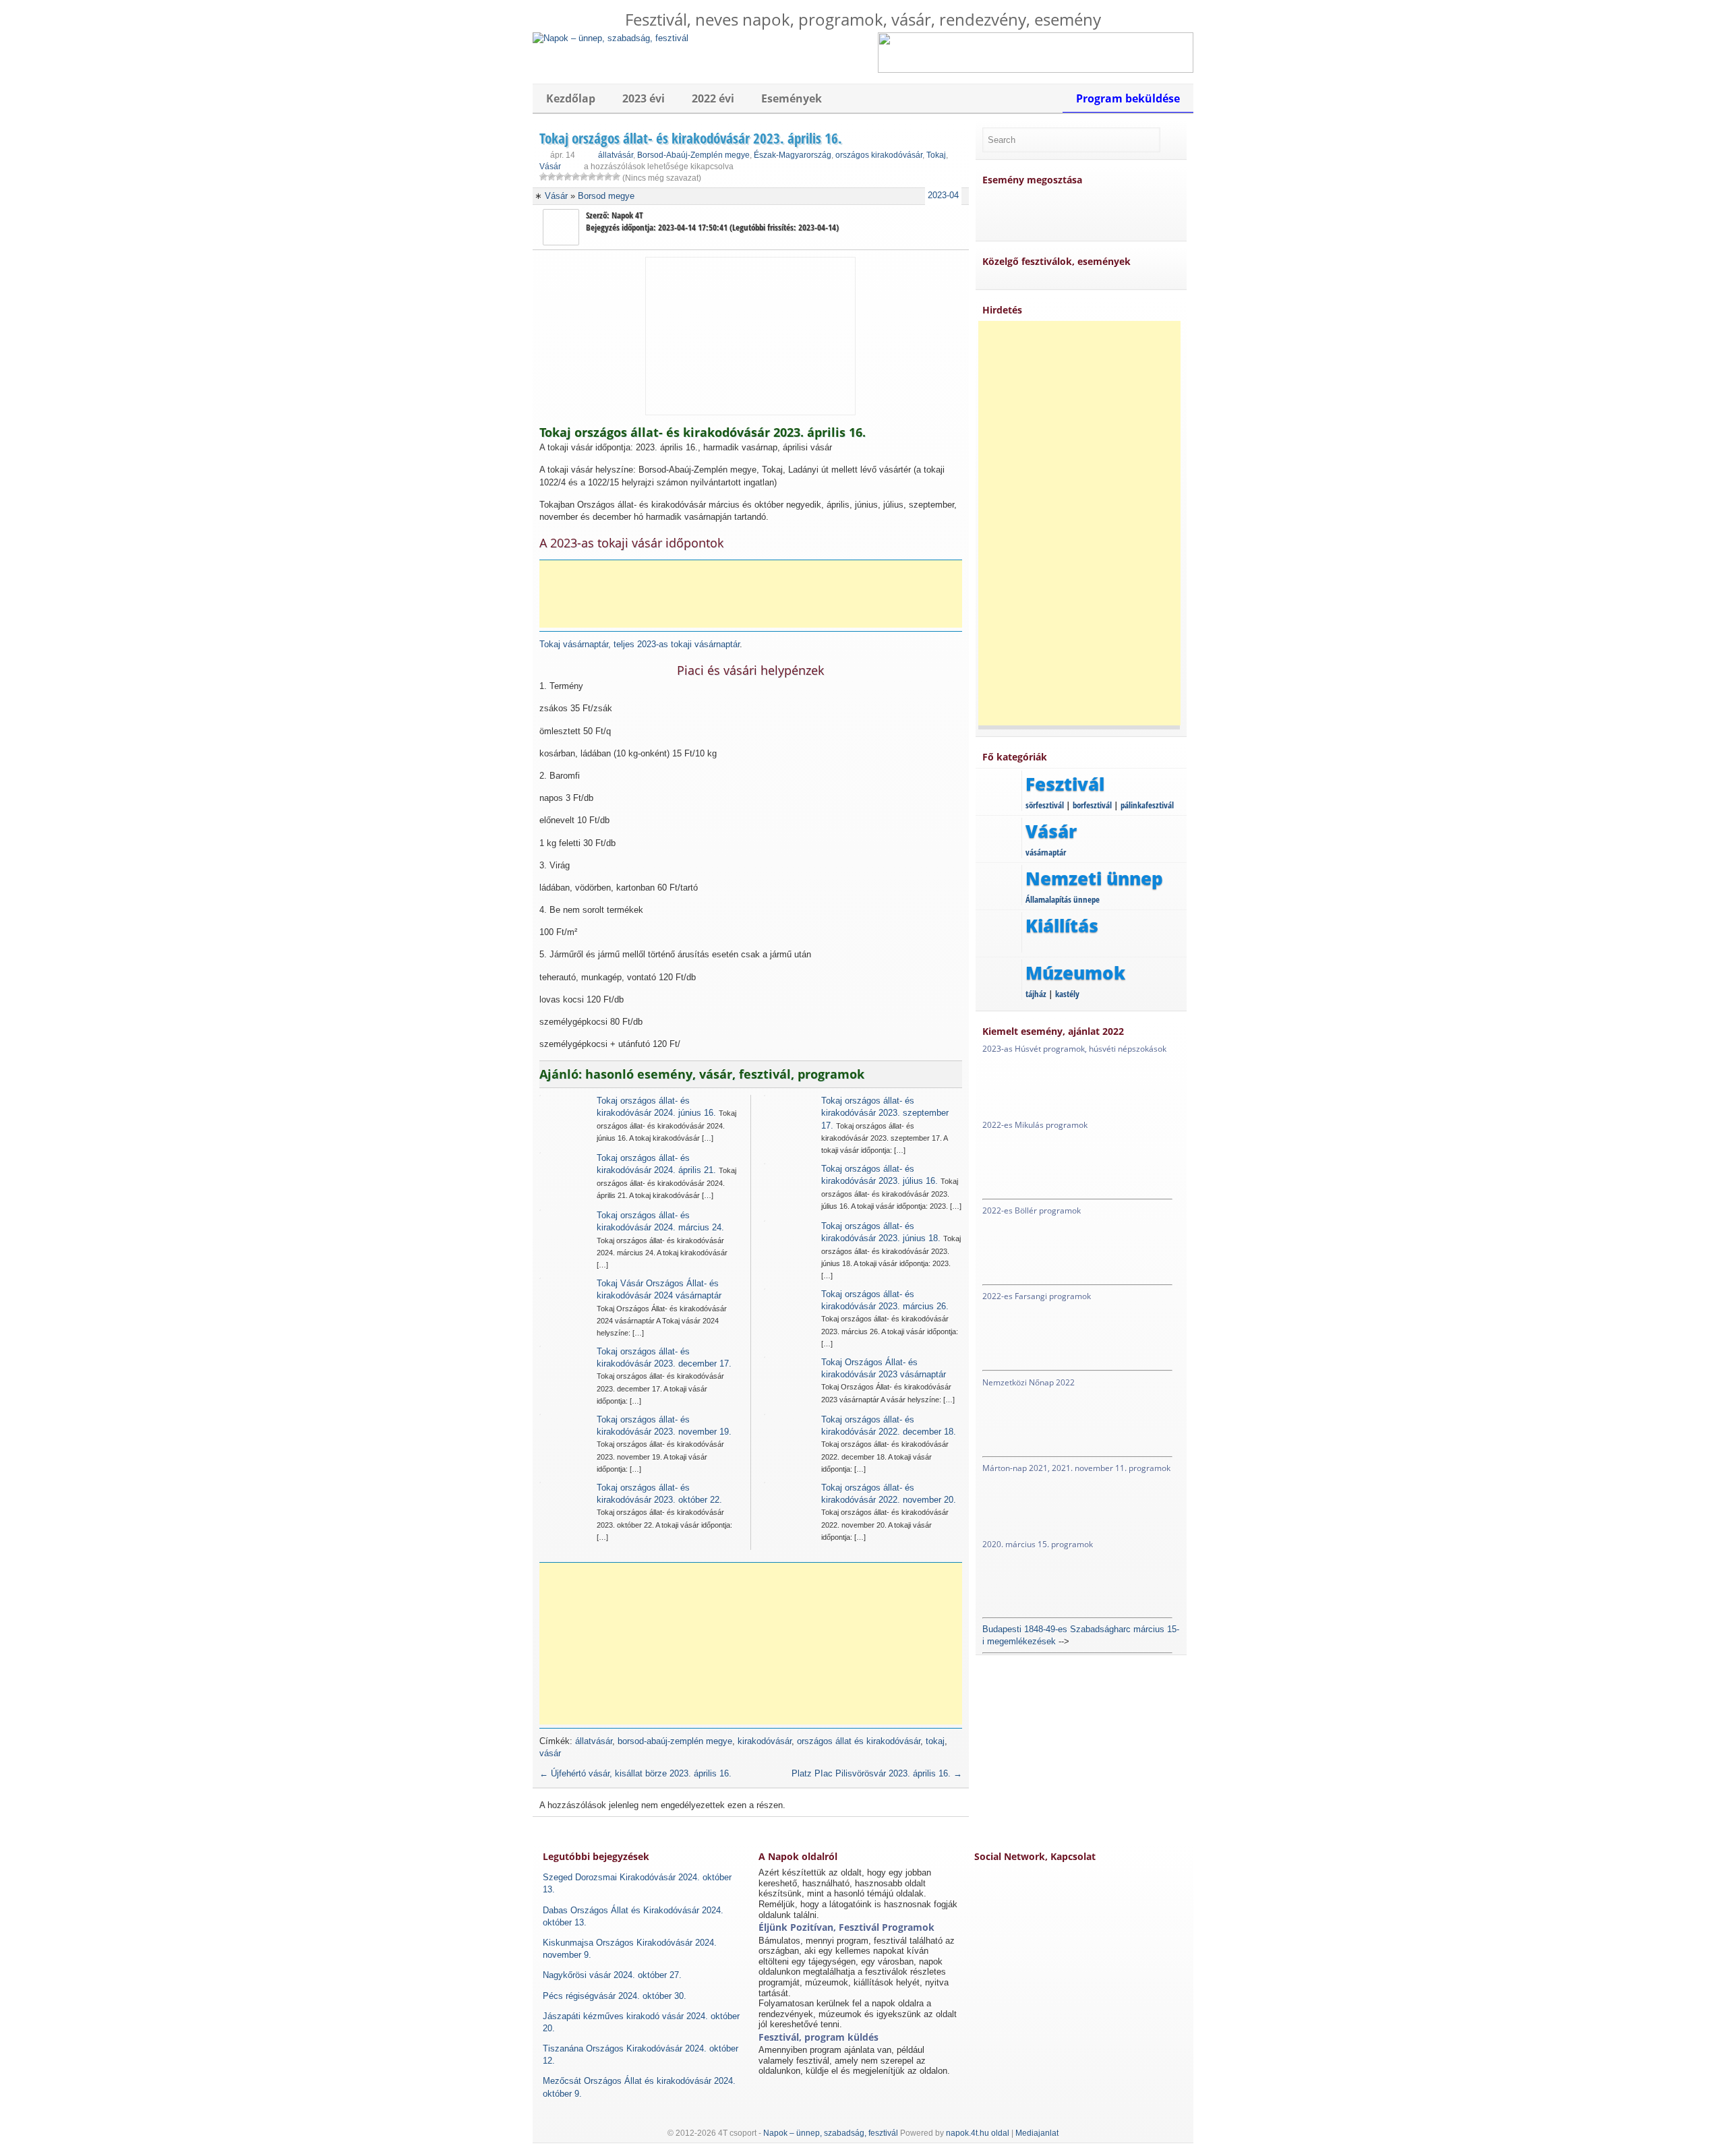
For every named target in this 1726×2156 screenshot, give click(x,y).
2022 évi (713, 98)
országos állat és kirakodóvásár (859, 1741)
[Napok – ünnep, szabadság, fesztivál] (611, 38)
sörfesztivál (1045, 805)
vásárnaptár (1046, 852)
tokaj (935, 1741)
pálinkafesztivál (1147, 805)
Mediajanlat (1037, 2133)
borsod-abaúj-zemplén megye (675, 1741)
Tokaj (936, 155)
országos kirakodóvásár (879, 155)
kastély (1067, 994)
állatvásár (616, 155)
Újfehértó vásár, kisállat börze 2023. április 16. (635, 1773)
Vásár (550, 167)
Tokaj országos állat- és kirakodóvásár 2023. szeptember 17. (885, 1113)
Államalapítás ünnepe (1063, 899)
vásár (550, 1753)
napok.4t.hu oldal (978, 2133)
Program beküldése (1128, 98)
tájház (1036, 994)
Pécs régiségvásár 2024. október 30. (615, 1996)
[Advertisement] (755, 594)
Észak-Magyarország (793, 155)
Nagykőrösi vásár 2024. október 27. (612, 1975)
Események (792, 98)
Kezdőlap (571, 98)
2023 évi (644, 98)
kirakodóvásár (765, 1741)
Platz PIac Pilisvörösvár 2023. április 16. (877, 1773)
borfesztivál (1092, 805)
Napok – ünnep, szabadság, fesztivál (831, 2133)
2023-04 (943, 195)
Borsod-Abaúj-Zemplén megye (693, 155)
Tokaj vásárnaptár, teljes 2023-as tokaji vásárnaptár (639, 644)
